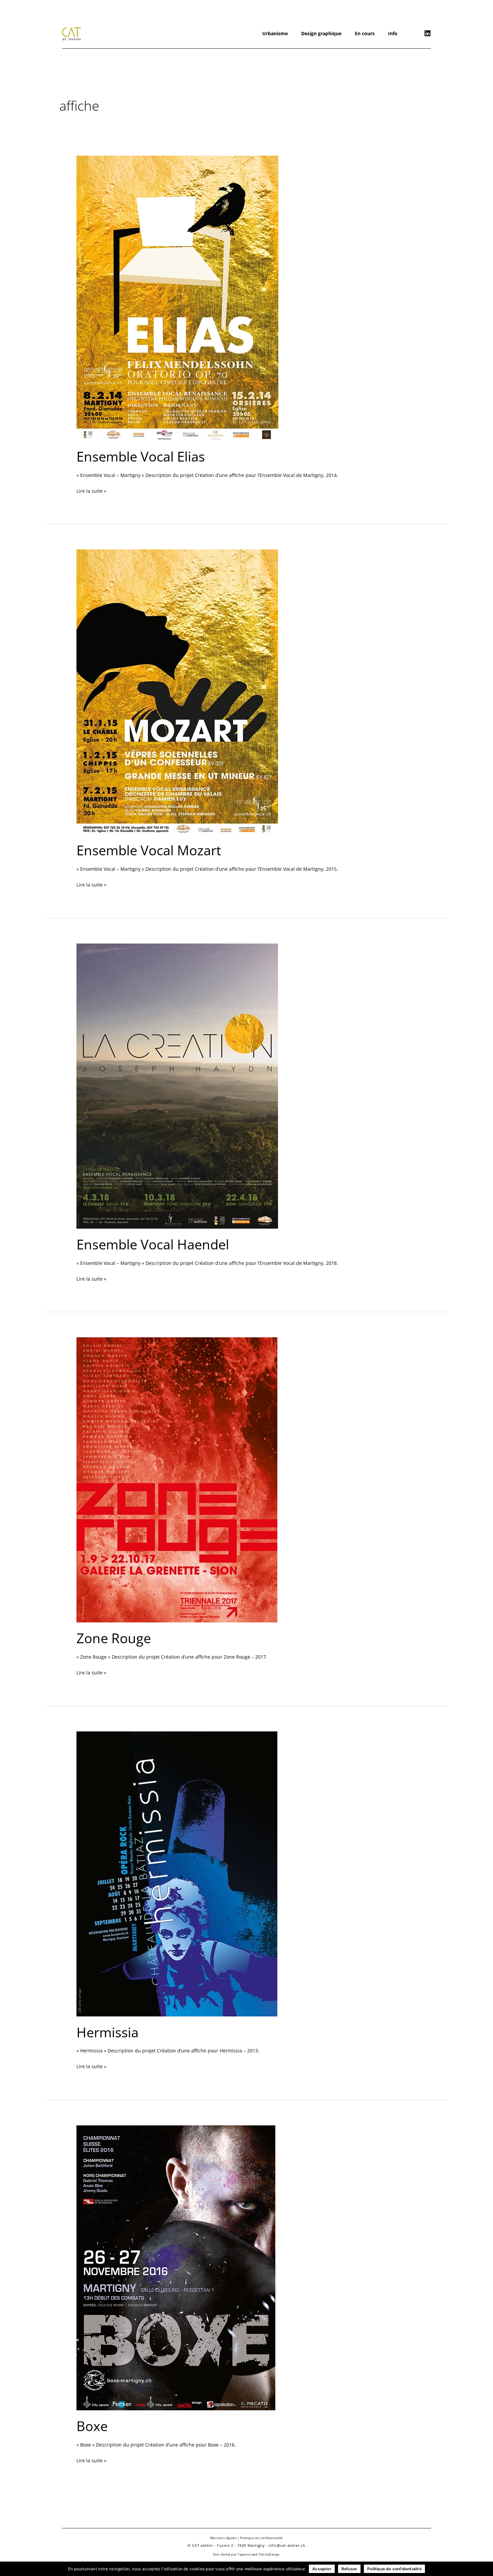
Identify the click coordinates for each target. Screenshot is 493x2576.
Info (393, 33)
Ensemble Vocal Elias (141, 456)
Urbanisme (275, 33)
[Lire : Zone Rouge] (177, 1479)
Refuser (349, 2569)
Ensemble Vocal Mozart (149, 850)
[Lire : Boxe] (176, 2267)
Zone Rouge (114, 1638)
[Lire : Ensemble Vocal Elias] (177, 298)
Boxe (92, 2426)
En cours (365, 33)
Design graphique (321, 33)
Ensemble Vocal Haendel (153, 1244)
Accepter (322, 2569)
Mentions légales (224, 2538)
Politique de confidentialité (261, 2538)
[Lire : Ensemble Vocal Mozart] (177, 691)
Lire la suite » (91, 490)
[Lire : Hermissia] (177, 1873)
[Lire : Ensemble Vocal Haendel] (177, 1085)
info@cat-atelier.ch (287, 2545)
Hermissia (107, 2032)
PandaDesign (269, 2554)
